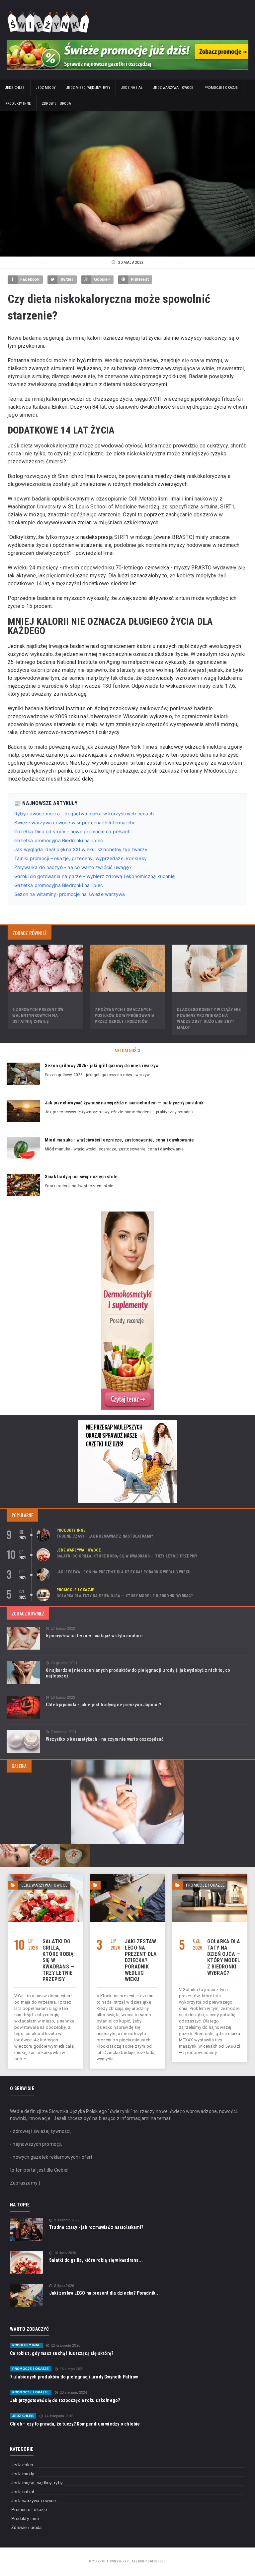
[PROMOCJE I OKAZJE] (210, 1877)
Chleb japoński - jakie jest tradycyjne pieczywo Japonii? (103, 1705)
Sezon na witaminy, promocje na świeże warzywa (70, 894)
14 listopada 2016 (59, 2416)
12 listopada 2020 (66, 2345)
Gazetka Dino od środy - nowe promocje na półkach (72, 831)
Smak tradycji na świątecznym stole (81, 1177)
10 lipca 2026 (65, 2253)
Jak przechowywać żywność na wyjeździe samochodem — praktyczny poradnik (124, 1103)
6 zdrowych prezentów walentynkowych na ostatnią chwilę (38, 1015)
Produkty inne (18, 104)
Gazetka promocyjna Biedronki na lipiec (59, 840)
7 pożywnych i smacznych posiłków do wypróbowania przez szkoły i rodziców (125, 1015)
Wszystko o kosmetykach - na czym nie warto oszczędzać (105, 1739)
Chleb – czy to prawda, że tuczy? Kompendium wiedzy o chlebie (75, 2424)
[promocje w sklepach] (127, 1422)
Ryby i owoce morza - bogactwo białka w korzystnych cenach (84, 814)
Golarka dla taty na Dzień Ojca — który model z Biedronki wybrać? (125, 1596)
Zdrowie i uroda (56, 104)
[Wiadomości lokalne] (127, 1213)
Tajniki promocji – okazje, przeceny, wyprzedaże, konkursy (81, 858)
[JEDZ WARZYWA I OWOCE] (45, 1877)
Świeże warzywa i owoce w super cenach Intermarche (75, 822)
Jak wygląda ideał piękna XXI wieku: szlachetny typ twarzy (81, 849)
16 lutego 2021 (72, 2369)
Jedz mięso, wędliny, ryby (88, 88)
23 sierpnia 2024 (74, 2393)
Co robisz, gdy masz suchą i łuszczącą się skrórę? (62, 2353)
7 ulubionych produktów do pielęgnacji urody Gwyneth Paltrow (74, 2377)
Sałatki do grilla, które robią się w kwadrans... (96, 2260)
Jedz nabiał (132, 88)
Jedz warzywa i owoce (173, 88)
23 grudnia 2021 (64, 1663)
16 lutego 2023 (63, 1698)
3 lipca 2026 (64, 2286)
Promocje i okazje (221, 88)
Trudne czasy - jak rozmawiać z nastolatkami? (105, 1536)
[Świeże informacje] (127, 42)
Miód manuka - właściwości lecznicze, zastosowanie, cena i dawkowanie (119, 1140)
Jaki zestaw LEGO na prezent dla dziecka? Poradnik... (104, 2293)
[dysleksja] (56, 1461)
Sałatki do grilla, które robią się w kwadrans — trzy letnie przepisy (127, 1556)
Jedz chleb (15, 88)
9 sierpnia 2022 (67, 2220)
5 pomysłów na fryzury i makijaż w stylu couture (94, 1636)
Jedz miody (46, 88)
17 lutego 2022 (63, 1629)
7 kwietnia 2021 (64, 1732)
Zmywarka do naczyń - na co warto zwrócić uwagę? (73, 867)
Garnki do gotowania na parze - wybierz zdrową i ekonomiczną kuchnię (94, 876)
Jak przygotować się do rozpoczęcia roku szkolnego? (65, 2400)
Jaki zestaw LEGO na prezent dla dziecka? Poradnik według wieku (123, 1572)
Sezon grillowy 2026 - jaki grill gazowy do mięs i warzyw (102, 1066)
